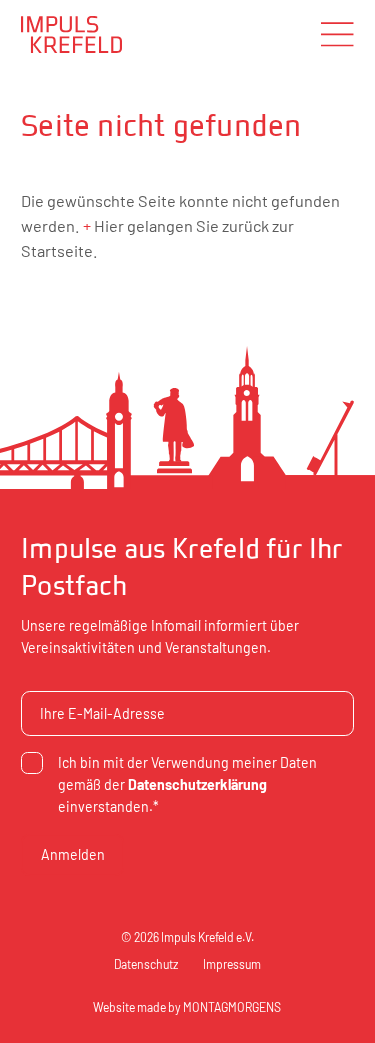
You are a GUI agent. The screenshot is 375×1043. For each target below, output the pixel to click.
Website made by (187, 1007)
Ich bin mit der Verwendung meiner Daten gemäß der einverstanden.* (187, 784)
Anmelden (73, 854)
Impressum (232, 964)
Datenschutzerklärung (197, 784)
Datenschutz (146, 964)
